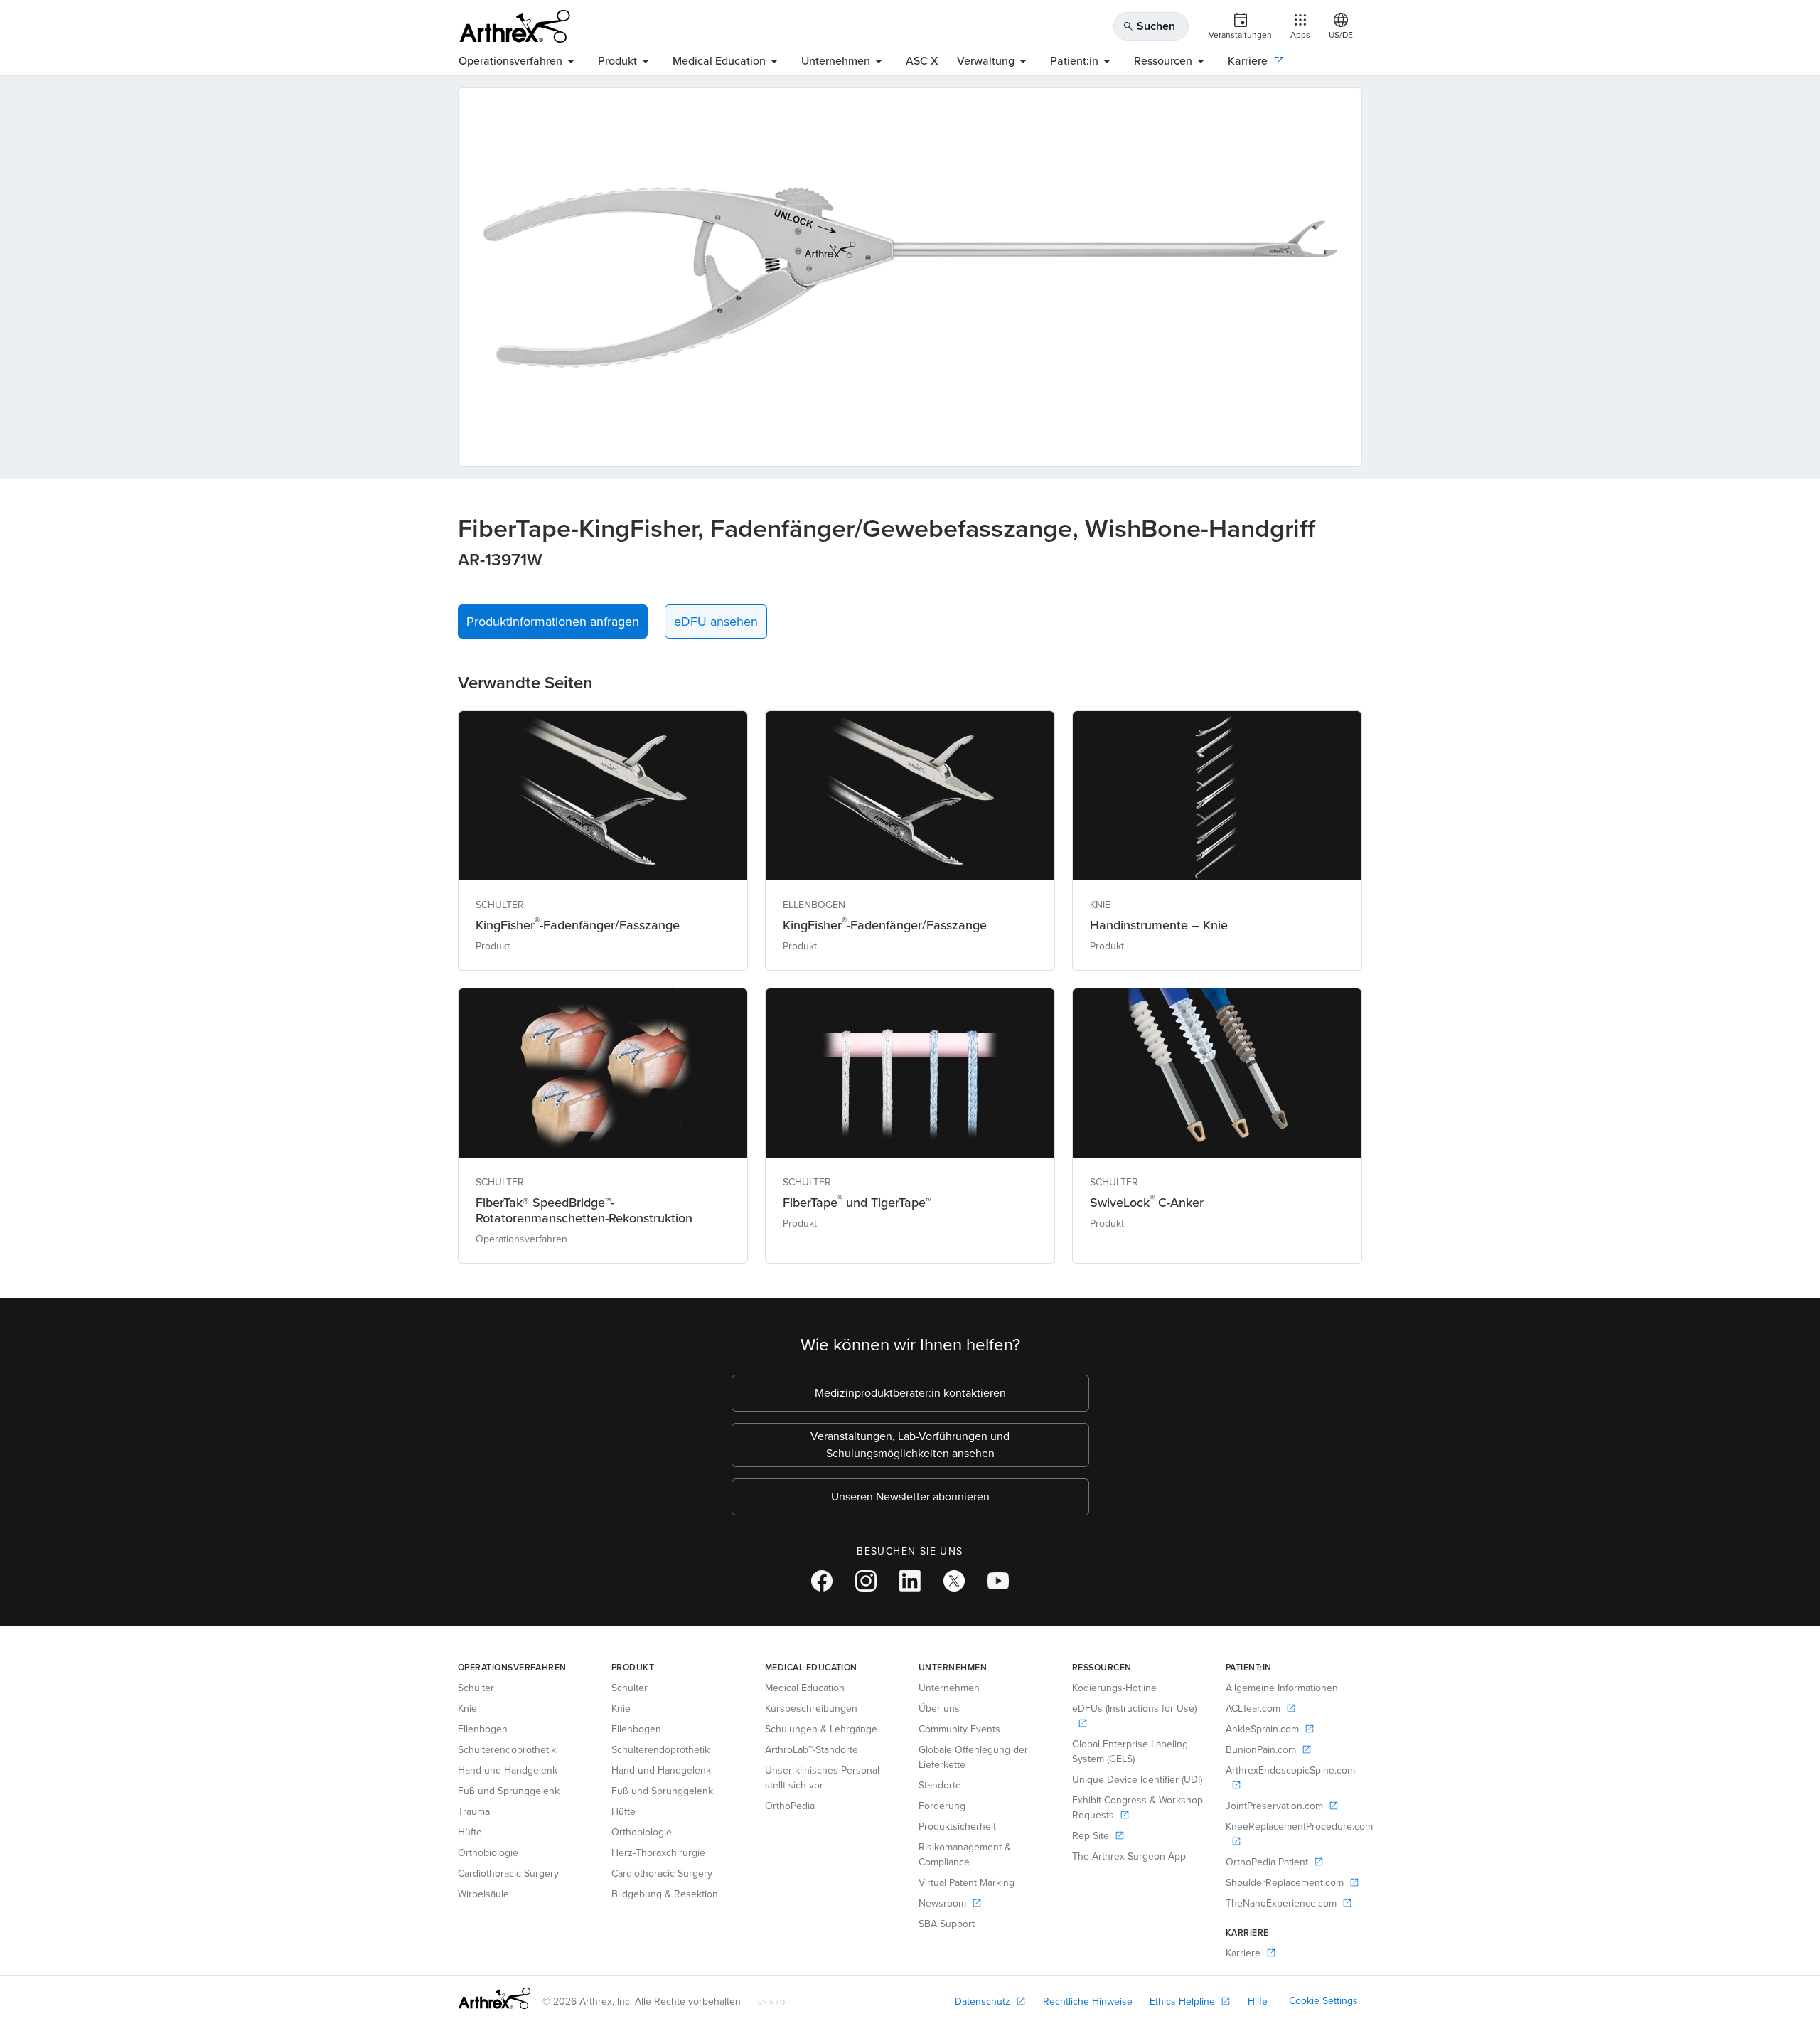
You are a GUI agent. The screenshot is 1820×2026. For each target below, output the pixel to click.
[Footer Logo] (494, 1998)
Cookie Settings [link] (1323, 2001)
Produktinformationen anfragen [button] (553, 622)
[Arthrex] (515, 26)
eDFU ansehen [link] (716, 622)
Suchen (1149, 26)
